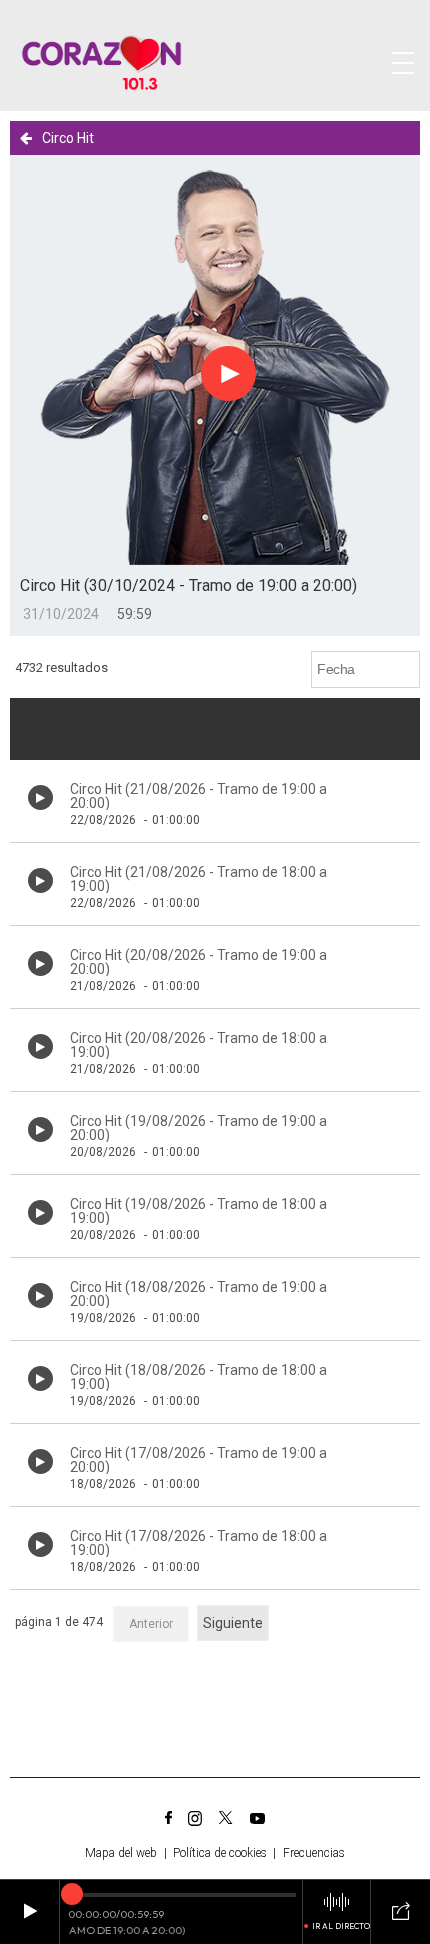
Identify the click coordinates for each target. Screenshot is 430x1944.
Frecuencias (314, 1853)
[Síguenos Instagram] (195, 1818)
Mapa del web (121, 1853)
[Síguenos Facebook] (168, 1818)
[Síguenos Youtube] (257, 1818)
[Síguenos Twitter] (226, 1818)
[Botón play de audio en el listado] (40, 797)
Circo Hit (68, 138)
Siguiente (233, 1623)
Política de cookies (220, 1853)
